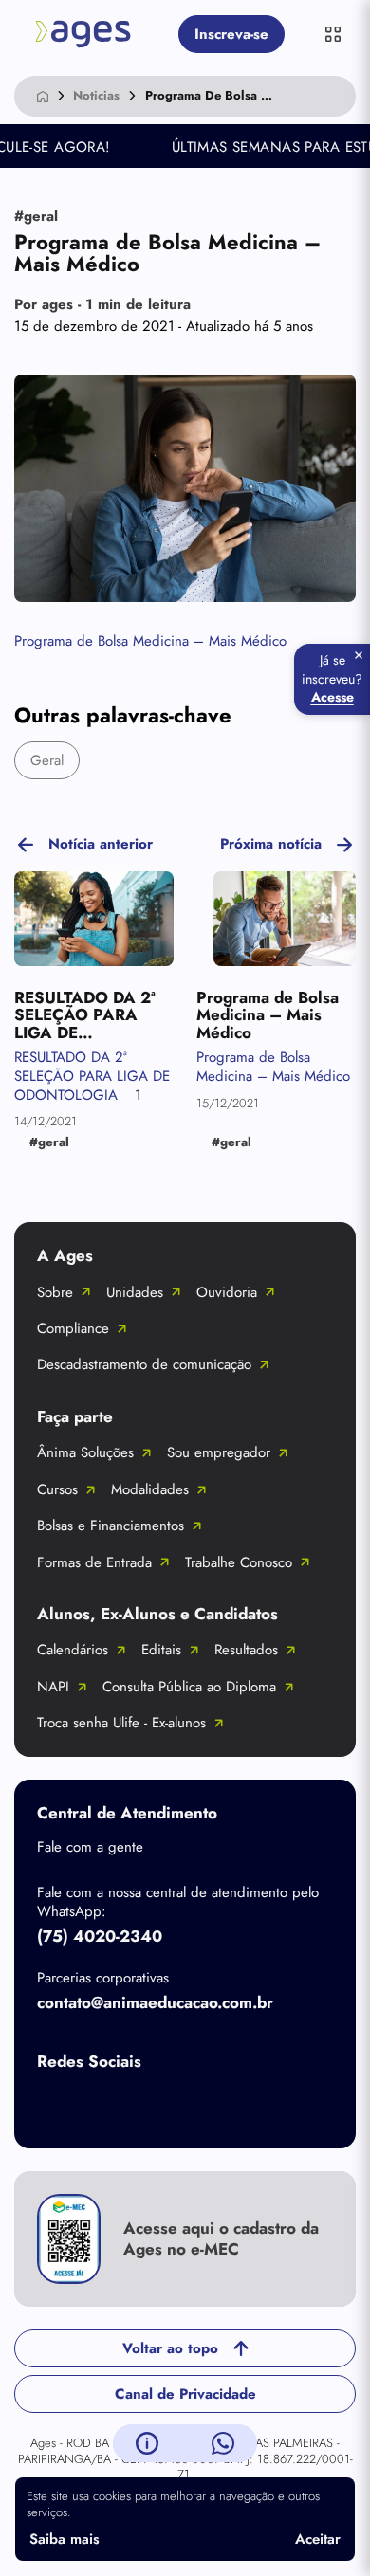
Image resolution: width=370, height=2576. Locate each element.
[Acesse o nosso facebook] (56, 2107)
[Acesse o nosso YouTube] (284, 2107)
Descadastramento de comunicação (144, 1364)
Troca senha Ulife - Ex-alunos (121, 1723)
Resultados (246, 1650)
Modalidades (150, 1489)
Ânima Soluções (85, 1452)
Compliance (73, 1328)
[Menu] (333, 34)
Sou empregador (219, 1452)
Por (102, 304)
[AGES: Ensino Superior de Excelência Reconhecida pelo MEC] (83, 34)
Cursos (57, 1489)
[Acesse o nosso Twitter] (208, 2107)
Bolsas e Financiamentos (111, 1526)
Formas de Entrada (94, 1562)
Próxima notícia (271, 844)
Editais (161, 1650)
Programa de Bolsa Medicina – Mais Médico (150, 641)
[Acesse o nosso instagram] (132, 2107)
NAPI (53, 1687)
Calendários (73, 1650)
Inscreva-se (231, 34)
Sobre (55, 1292)
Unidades (135, 1292)
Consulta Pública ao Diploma (189, 1687)
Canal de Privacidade (185, 2394)
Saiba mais (65, 2539)
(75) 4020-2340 (100, 1936)
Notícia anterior (101, 844)
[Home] (43, 96)
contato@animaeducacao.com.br (155, 2002)
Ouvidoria (227, 1292)
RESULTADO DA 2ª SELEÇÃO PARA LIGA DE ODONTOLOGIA (92, 1076)
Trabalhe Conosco (239, 1562)
